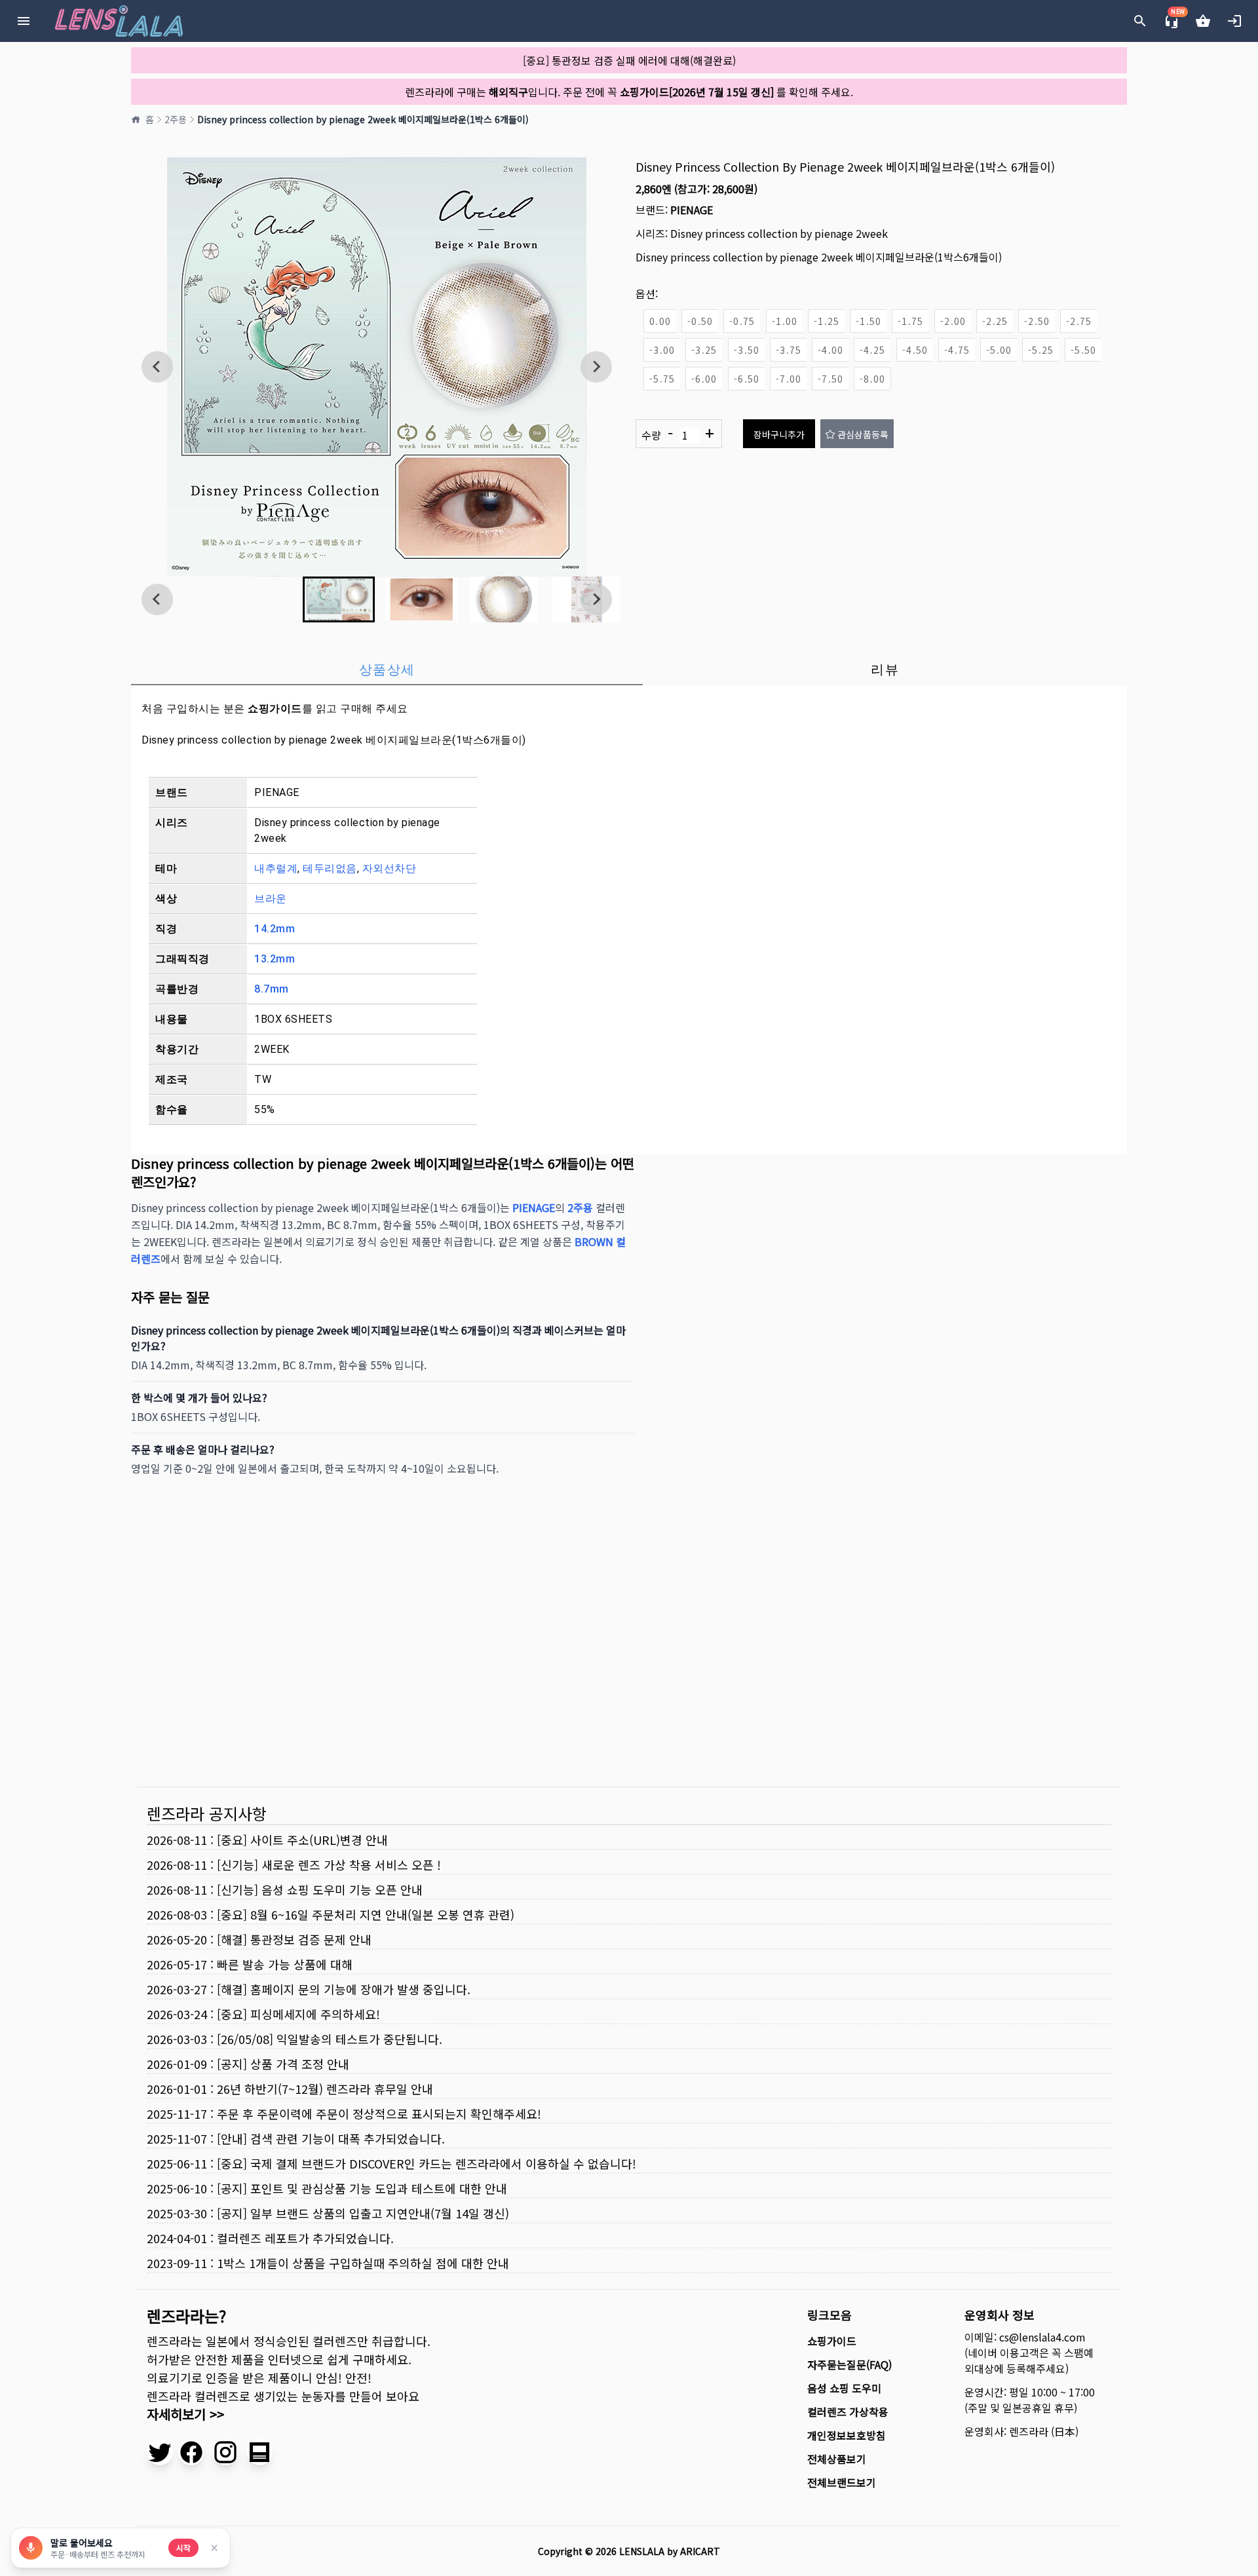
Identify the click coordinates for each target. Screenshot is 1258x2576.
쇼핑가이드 (275, 709)
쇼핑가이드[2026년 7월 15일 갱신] (697, 92)
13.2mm (275, 959)
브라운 (271, 899)
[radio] (660, 321)
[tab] (387, 670)
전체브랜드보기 (842, 2482)
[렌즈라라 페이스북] (191, 2452)
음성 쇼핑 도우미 (844, 2388)
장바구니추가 (779, 434)
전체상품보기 (837, 2459)
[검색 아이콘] (1140, 21)
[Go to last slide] (157, 367)
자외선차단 (390, 868)
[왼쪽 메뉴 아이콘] (24, 21)
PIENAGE (692, 210)
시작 (183, 2548)
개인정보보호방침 (847, 2435)
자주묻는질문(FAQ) (849, 2364)
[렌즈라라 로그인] (1234, 21)
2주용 (176, 119)
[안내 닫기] (214, 2548)
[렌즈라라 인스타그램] (225, 2452)
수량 (678, 434)
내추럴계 (276, 868)
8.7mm (272, 989)
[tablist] (629, 670)
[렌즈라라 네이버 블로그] (259, 2452)
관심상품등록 (863, 434)
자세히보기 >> (185, 2414)
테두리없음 (330, 868)
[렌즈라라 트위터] (160, 2452)
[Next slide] (596, 367)
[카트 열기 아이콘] (1203, 21)
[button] (339, 599)
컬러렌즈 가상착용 (848, 2412)
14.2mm (275, 929)
